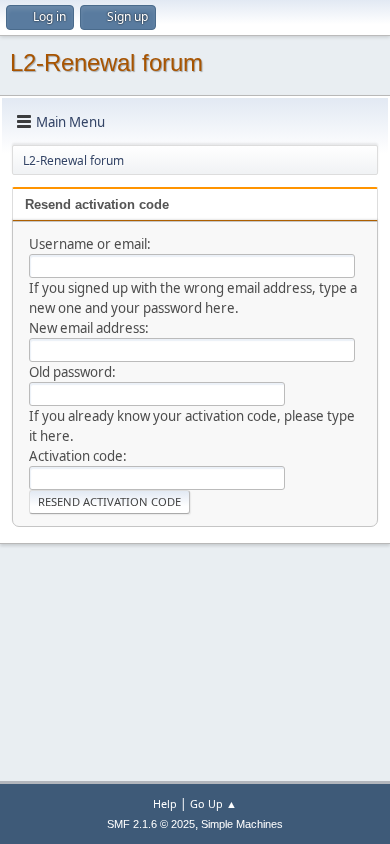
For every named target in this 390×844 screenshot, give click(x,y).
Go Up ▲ (213, 803)
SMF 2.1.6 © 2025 (151, 824)
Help (165, 803)
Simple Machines (242, 824)
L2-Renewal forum (106, 62)
